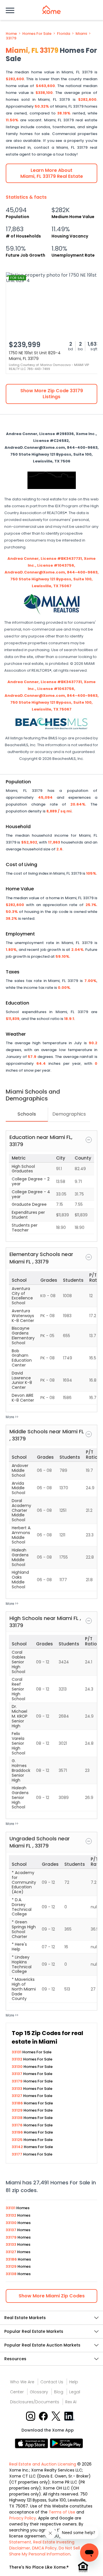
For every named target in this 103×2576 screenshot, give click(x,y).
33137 (17, 2074)
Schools (27, 1114)
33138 (18, 2118)
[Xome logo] (51, 10)
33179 (11, 38)
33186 (18, 2103)
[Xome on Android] (66, 2443)
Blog (59, 2392)
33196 (18, 2132)
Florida (64, 34)
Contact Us (52, 2382)
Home (11, 34)
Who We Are (22, 2382)
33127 (17, 2096)
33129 (18, 2110)
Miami (81, 34)
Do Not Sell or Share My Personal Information (47, 2551)
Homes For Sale (37, 34)
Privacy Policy (23, 2518)
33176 (18, 2125)
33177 (17, 2154)
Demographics (69, 1114)
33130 (18, 2067)
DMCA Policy (44, 2548)
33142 (18, 2147)
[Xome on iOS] (32, 2443)
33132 (17, 2059)
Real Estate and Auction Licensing (43, 2464)
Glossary (39, 2392)
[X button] (57, 2416)
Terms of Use (62, 2512)
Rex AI (71, 2402)
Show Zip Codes (52, 2296)
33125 (18, 2140)
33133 (17, 2089)
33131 (17, 2052)
